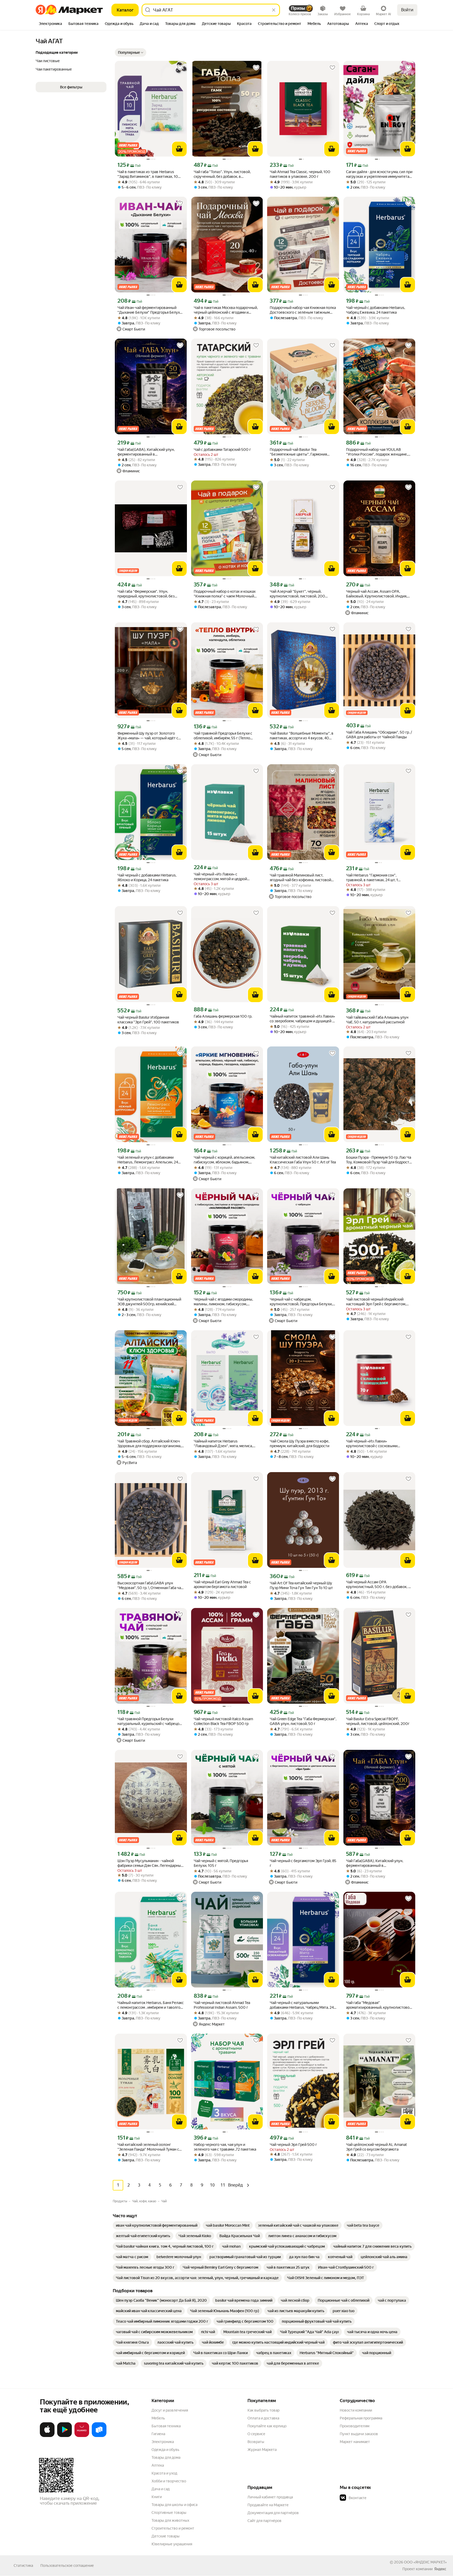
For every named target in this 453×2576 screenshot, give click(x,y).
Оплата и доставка (263, 2418)
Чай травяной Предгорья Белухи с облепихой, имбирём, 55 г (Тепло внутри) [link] (223, 736)
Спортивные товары (169, 2513)
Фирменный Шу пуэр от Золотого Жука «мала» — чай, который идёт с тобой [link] (148, 736)
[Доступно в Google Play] (64, 2436)
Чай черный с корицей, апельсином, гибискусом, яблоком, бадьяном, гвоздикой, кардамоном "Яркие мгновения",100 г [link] (224, 1160)
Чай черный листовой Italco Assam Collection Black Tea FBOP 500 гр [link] (223, 1721)
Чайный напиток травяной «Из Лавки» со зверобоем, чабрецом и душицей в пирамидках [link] (302, 1019)
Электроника (163, 2442)
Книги (157, 2497)
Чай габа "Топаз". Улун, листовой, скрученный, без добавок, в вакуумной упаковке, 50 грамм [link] (222, 174)
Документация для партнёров (273, 2513)
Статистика (23, 2566)
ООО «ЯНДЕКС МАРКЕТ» (425, 2562)
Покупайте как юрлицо (267, 2426)
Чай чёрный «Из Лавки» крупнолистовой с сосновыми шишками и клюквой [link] (372, 1444)
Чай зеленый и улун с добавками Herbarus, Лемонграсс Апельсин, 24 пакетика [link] (148, 1160)
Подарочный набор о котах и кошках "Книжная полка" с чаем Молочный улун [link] (225, 594)
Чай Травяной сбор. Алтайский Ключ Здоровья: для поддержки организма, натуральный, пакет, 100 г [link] (149, 1444)
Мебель (158, 2418)
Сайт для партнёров (265, 2521)
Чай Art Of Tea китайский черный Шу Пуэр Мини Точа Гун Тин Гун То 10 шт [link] (301, 1585)
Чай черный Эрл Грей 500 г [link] (293, 2145)
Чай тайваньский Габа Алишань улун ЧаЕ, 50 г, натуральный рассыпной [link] (377, 1020)
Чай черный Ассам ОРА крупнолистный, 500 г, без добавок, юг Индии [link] (379, 1584)
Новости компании (356, 2410)
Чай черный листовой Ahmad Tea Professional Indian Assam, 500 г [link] (222, 2005)
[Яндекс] (440, 2569)
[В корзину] (179, 149)
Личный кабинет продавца (270, 2497)
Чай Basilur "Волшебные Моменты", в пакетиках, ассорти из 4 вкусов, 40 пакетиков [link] (302, 736)
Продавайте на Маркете (268, 2505)
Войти (407, 10)
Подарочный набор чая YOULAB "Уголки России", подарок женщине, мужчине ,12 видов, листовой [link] (377, 452)
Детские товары (166, 2536)
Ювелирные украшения (172, 2544)
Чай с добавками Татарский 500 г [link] (222, 450)
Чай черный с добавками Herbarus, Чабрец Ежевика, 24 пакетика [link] (376, 310)
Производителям (355, 2426)
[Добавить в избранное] (180, 68)
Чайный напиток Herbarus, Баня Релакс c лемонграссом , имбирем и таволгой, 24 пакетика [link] (151, 2005)
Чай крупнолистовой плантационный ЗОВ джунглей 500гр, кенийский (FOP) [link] (149, 1302)
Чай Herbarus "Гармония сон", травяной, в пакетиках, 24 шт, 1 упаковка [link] (372, 878)
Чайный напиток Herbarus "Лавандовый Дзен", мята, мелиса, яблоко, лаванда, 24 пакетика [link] (223, 1444)
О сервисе (256, 2434)
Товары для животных (170, 2520)
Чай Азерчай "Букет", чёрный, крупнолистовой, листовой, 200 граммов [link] (297, 594)
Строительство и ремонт (173, 2528)
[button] (131, 52)
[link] (157, 2225)
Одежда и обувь (165, 2450)
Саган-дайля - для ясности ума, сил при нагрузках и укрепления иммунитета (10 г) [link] (379, 174)
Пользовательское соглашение (67, 2566)
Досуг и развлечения (170, 2410)
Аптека (158, 2465)
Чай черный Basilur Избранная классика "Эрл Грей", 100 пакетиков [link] (148, 1020)
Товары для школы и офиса (174, 2505)
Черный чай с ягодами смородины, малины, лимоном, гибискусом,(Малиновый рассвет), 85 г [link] (223, 1302)
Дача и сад (161, 2489)
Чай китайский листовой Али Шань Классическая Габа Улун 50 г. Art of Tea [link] (303, 1160)
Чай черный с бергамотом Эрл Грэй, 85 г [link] (303, 1863)
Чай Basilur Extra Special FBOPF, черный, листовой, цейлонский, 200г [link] (378, 1721)
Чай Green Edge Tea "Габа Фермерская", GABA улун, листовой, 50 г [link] (303, 1721)
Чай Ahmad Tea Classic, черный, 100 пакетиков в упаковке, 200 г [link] (300, 174)
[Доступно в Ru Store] (99, 2436)
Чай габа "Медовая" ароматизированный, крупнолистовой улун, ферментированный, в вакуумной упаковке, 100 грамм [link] (379, 2005)
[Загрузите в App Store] (47, 2436)
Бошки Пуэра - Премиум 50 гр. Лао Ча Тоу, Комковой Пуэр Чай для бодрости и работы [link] (379, 1160)
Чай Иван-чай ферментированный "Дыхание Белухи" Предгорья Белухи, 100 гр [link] (150, 310)
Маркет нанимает (355, 2442)
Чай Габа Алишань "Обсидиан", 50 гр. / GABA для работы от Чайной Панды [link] (379, 735)
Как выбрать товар (263, 2410)
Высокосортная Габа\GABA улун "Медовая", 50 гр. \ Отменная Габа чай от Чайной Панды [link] (150, 1586)
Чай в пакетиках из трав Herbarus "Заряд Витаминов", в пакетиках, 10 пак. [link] (148, 174)
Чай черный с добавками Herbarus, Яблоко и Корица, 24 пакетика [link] (147, 878)
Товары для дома (166, 2457)
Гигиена (158, 2434)
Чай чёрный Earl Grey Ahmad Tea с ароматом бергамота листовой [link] (222, 1584)
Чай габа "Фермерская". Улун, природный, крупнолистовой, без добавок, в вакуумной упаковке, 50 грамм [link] (148, 594)
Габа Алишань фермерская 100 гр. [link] (223, 1016)
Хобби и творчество (169, 2481)
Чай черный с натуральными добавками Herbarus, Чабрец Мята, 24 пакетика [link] (302, 2005)
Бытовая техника (166, 2426)
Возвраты (256, 2442)
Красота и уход (164, 2473)
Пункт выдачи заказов (359, 2434)
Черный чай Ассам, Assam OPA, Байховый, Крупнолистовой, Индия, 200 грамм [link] (377, 594)
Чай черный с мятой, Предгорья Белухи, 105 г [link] (221, 1863)
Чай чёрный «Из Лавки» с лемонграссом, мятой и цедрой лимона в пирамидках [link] (220, 877)
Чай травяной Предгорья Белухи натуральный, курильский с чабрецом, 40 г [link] (150, 1721)
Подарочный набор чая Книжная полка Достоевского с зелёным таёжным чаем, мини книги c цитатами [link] (303, 310)
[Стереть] (274, 10)
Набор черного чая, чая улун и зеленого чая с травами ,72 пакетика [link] (225, 2147)
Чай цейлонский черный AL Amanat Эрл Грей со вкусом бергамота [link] (376, 2147)
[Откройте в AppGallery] (82, 2436)
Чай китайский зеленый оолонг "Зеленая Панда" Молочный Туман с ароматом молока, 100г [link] (148, 2147)
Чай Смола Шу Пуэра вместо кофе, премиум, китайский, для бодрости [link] (300, 1444)
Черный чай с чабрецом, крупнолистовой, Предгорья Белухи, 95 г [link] (301, 1302)
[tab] (50, 24)
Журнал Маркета (262, 2450)
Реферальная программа (361, 2418)
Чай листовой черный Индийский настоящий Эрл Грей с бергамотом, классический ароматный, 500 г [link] (376, 1302)
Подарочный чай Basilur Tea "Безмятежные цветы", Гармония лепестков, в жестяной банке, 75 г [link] (299, 452)
